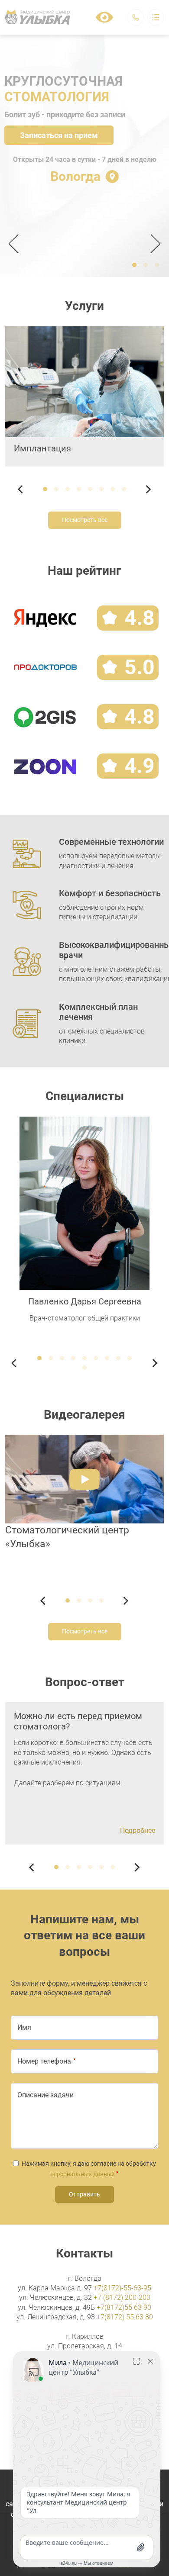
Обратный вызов (136, 17)
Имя (24, 2027)
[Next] (153, 244)
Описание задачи (45, 2095)
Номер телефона (44, 2061)
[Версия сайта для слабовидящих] (104, 17)
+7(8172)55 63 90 (124, 2307)
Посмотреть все (85, 520)
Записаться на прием (59, 135)
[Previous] (16, 244)
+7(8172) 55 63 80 (125, 2317)
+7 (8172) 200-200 (122, 2297)
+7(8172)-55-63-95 (122, 2288)
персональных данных (83, 2174)
